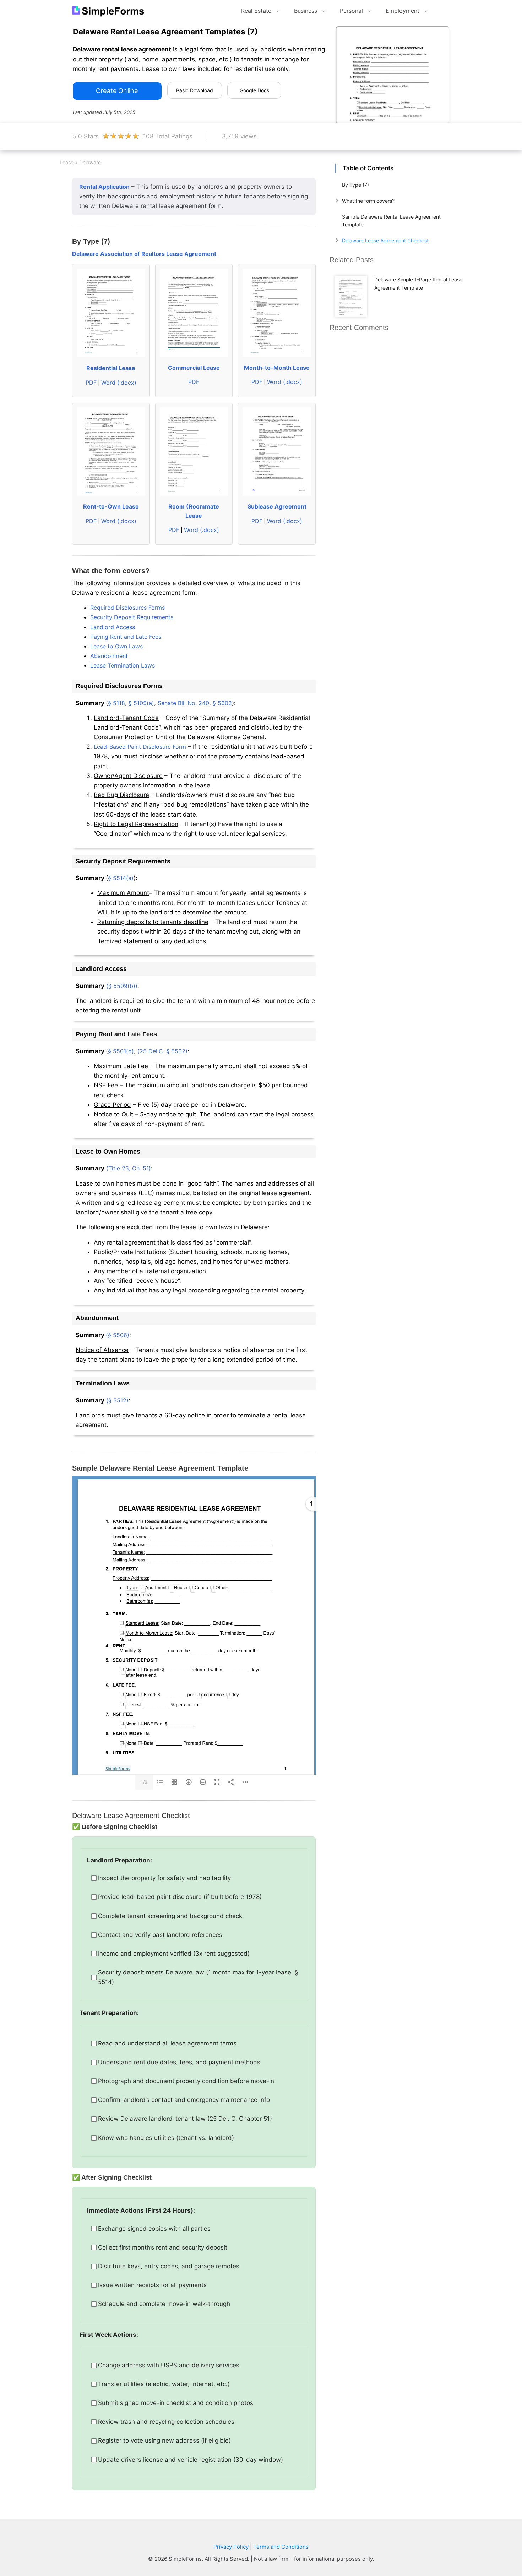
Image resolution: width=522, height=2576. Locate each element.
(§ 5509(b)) (122, 986)
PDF (91, 383)
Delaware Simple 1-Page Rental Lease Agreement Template (418, 283)
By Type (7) (355, 185)
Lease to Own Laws (116, 646)
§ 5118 (116, 703)
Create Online (117, 91)
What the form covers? (368, 201)
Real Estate (256, 11)
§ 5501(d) (121, 1051)
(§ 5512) (117, 1400)
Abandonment (109, 656)
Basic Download (195, 90)
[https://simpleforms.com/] (118, 1768)
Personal (351, 11)
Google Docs (254, 90)
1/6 (144, 1782)
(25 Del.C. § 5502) (162, 1051)
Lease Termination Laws (123, 665)
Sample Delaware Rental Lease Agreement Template (391, 221)
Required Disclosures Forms (127, 608)
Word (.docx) (119, 383)
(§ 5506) (118, 1335)
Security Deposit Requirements (132, 617)
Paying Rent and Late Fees (126, 637)
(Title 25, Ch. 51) (129, 1168)
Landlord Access (113, 627)
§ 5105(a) (141, 703)
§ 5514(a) (121, 878)
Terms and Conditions (281, 2547)
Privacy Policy (231, 2547)
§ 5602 (222, 703)
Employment (403, 11)
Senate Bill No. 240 (183, 703)
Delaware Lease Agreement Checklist (385, 240)
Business (306, 11)
